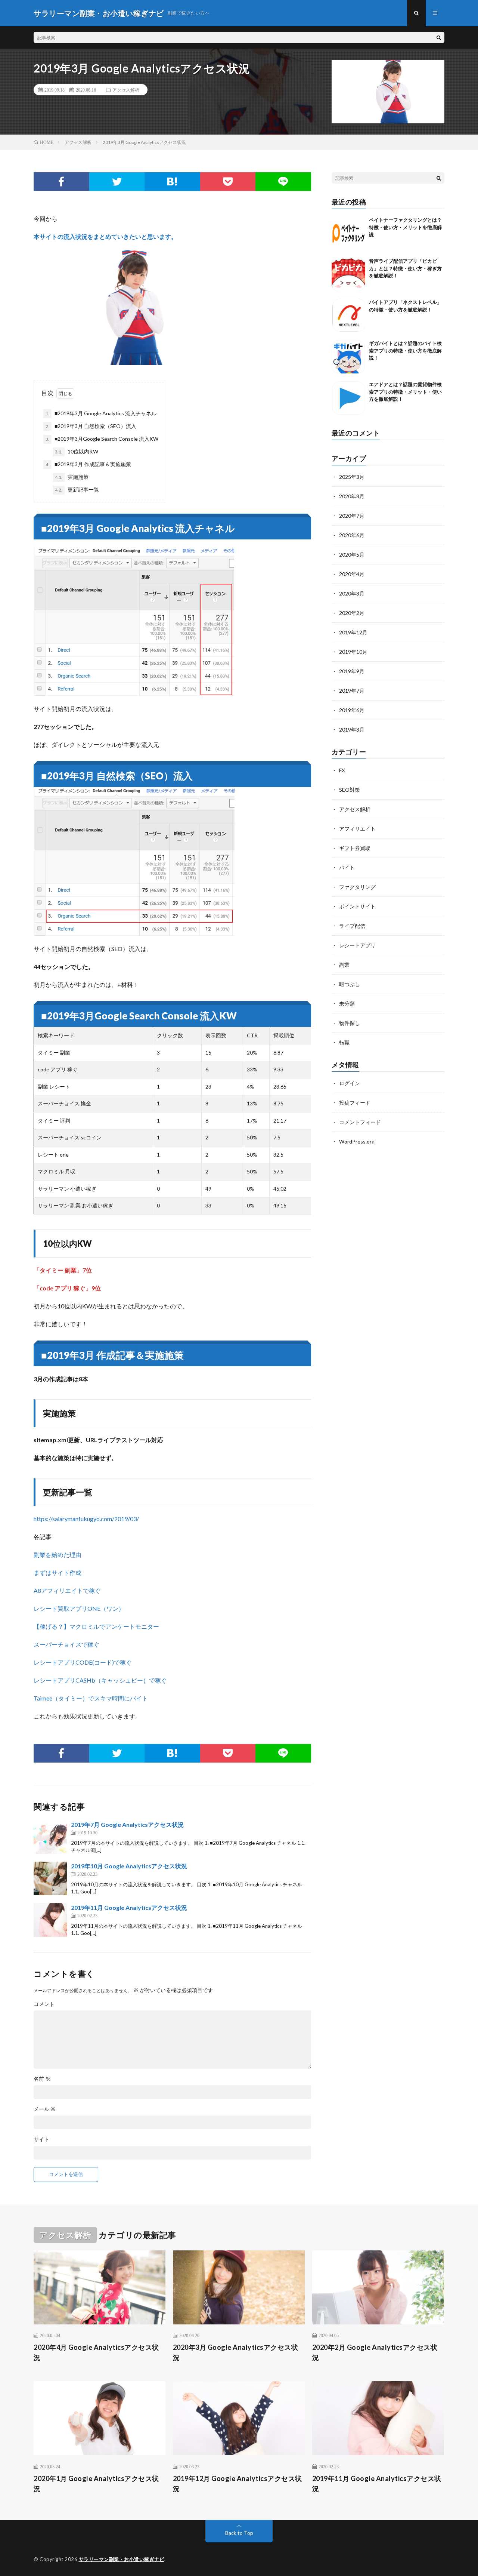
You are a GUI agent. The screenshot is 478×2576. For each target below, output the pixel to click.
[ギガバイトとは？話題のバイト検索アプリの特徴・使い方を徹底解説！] (348, 357)
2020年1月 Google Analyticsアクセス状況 (96, 2483)
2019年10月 (353, 652)
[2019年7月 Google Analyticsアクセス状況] (50, 1837)
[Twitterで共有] (117, 182)
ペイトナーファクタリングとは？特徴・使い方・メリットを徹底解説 (405, 227)
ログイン (350, 1083)
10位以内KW (77, 451)
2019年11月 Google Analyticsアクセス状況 (129, 1907)
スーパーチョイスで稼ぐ (66, 1644)
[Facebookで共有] (61, 182)
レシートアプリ (357, 945)
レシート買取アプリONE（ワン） (79, 1608)
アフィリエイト (357, 829)
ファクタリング (357, 887)
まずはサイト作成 (58, 1572)
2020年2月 (352, 613)
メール (45, 2109)
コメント (44, 2004)
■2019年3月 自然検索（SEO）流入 (91, 426)
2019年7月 (352, 691)
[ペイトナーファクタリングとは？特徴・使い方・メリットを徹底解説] (348, 233)
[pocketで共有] (228, 182)
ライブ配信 (352, 926)
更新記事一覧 (77, 490)
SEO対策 (350, 790)
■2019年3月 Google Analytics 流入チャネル (101, 413)
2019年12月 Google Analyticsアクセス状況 (238, 2483)
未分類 (347, 1004)
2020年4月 (352, 574)
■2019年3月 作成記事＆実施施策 (88, 464)
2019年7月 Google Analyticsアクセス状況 (127, 1824)
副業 (344, 965)
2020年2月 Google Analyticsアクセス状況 (375, 2352)
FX (342, 770)
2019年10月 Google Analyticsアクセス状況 (129, 1866)
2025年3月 (352, 477)
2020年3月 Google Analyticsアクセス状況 (236, 2352)
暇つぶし (350, 984)
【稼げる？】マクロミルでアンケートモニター (96, 1626)
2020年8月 (352, 496)
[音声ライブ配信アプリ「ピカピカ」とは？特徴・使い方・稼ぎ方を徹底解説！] (348, 274)
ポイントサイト (357, 906)
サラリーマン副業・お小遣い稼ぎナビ (122, 2559)
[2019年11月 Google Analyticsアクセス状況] (50, 1920)
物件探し (350, 1023)
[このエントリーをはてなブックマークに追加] (172, 182)
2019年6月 (352, 710)
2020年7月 (352, 516)
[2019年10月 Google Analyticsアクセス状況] (50, 1878)
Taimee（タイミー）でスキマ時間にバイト (91, 1698)
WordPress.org (357, 1141)
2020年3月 (352, 593)
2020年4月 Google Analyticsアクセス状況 (96, 2352)
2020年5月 (352, 555)
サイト (41, 2139)
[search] (439, 37)
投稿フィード (355, 1103)
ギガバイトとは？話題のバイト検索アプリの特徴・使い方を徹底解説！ (405, 350)
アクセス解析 (126, 90)
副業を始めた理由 (58, 1555)
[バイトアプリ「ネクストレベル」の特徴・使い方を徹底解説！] (348, 316)
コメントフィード (360, 1122)
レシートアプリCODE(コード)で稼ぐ (83, 1662)
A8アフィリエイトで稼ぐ (67, 1590)
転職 (344, 1042)
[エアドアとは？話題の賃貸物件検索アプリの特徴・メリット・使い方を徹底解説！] (348, 398)
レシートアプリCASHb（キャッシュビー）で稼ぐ (100, 1680)
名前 (42, 2079)
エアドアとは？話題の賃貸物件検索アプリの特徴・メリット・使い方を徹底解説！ (405, 392)
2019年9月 (352, 671)
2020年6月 (352, 535)
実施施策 (72, 477)
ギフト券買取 (355, 848)
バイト (347, 867)
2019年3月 (352, 730)
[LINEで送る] (283, 182)
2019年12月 (353, 632)
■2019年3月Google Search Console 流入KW (102, 439)
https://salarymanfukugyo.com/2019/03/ (86, 1519)
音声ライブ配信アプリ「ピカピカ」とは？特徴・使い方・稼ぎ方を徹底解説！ (405, 268)
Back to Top (239, 2533)
